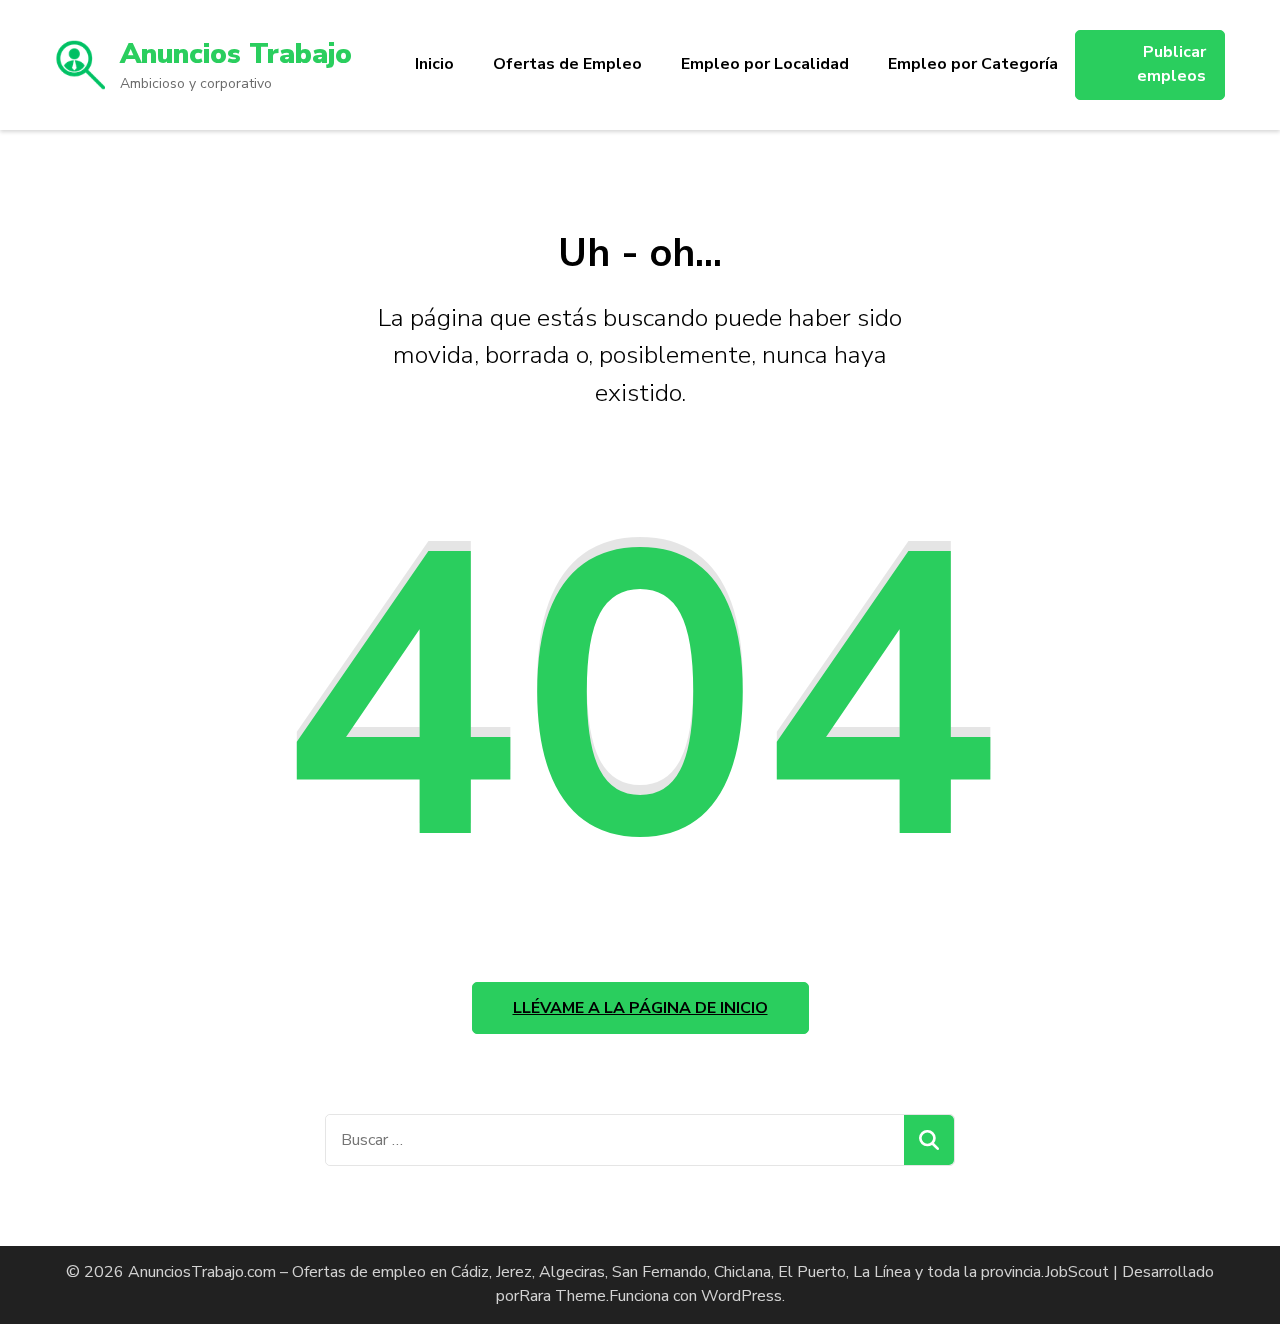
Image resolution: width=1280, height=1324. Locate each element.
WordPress (741, 1296)
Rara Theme (562, 1296)
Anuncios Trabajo (236, 54)
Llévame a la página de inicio (640, 1008)
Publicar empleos (1171, 64)
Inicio (434, 64)
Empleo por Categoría (973, 64)
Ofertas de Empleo (567, 64)
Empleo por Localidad (765, 64)
